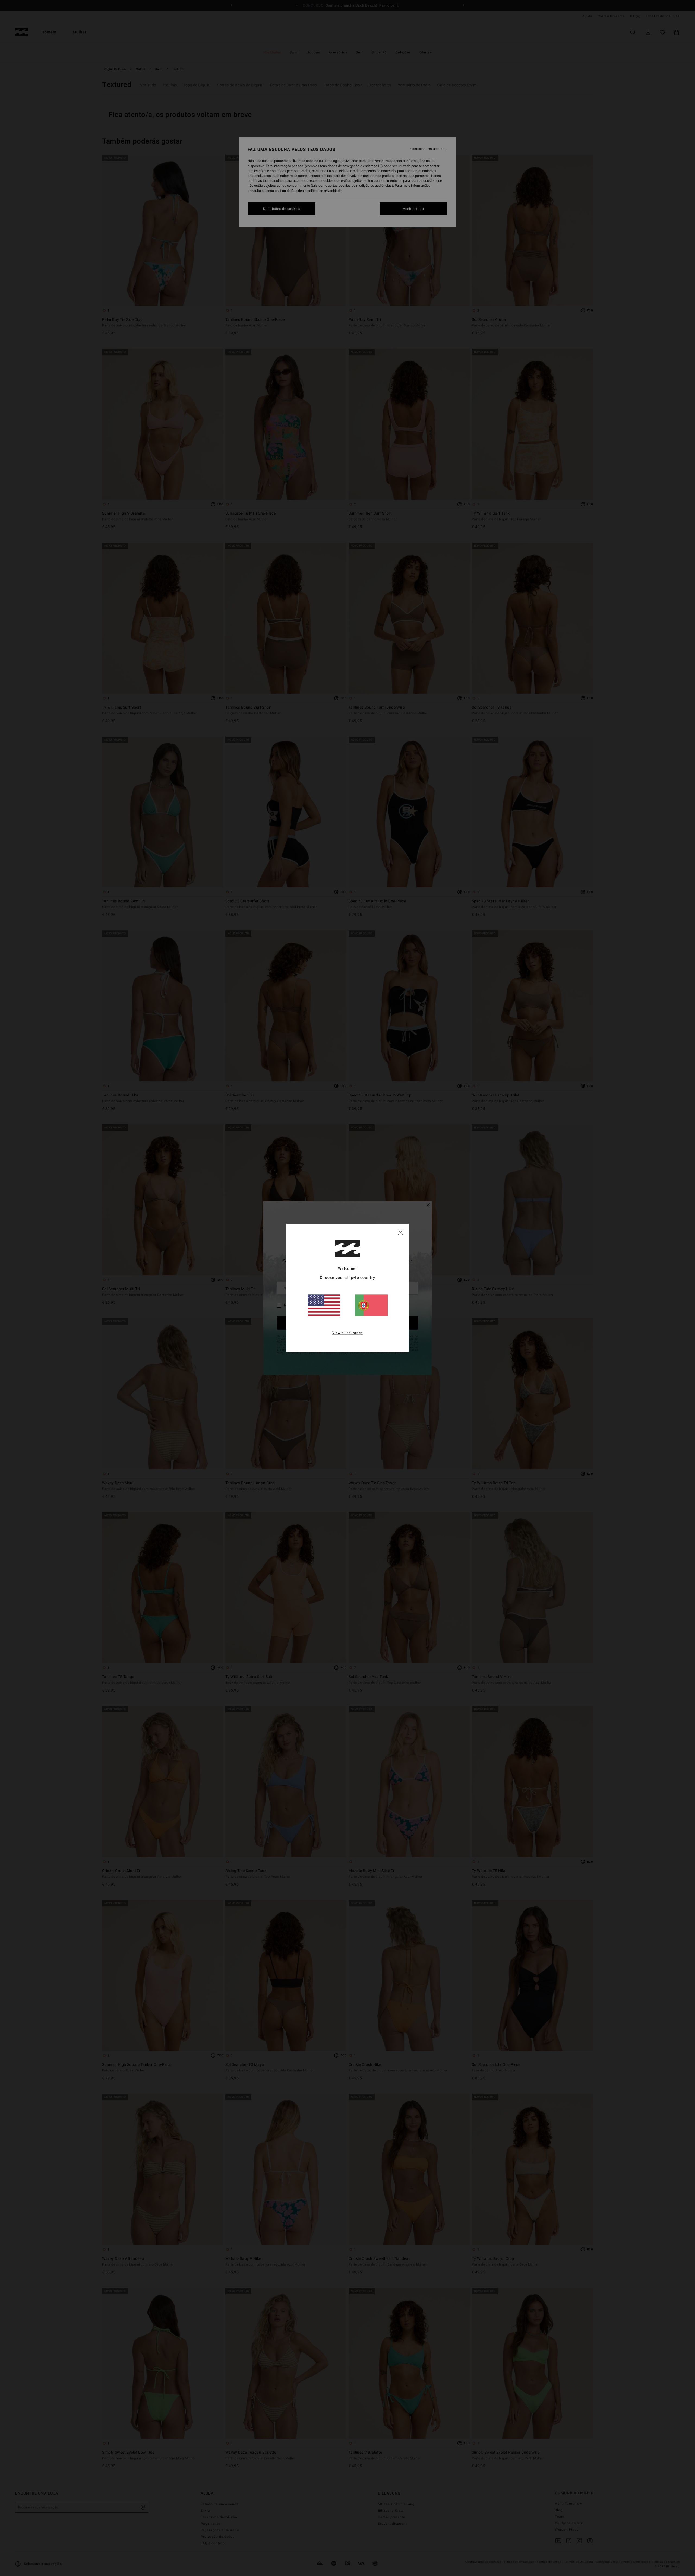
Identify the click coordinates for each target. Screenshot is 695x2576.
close (400, 1232)
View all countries (348, 1333)
